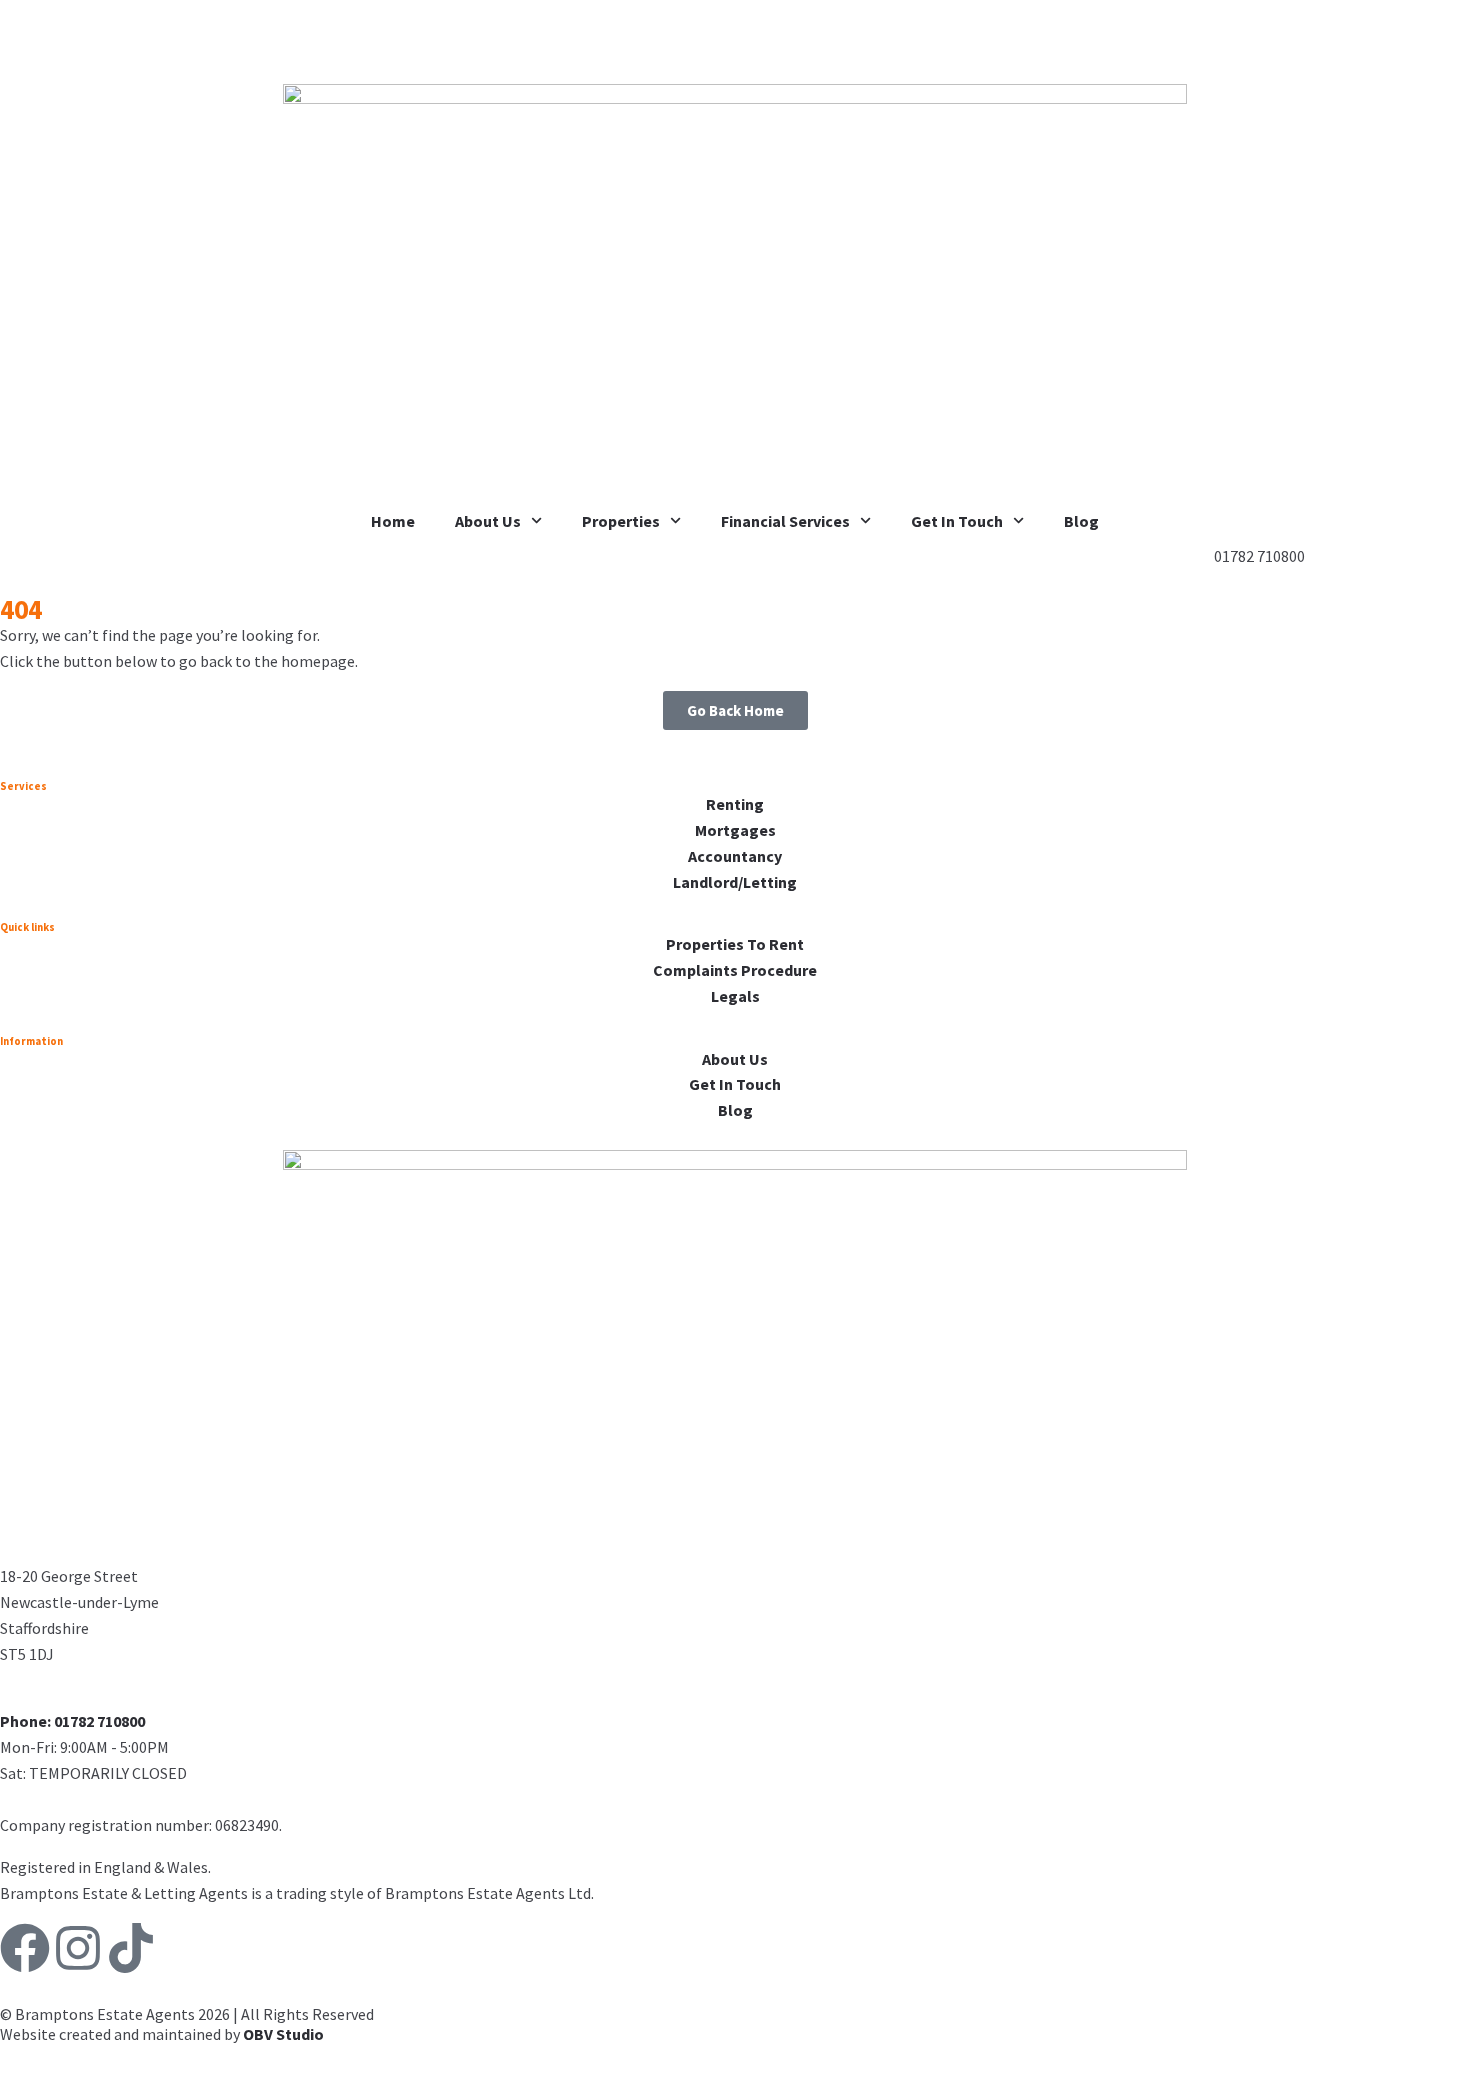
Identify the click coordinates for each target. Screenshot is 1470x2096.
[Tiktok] (131, 1948)
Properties (621, 521)
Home (393, 521)
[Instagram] (78, 1948)
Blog (1081, 521)
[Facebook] (25, 1948)
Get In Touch (957, 521)
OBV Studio (283, 2034)
